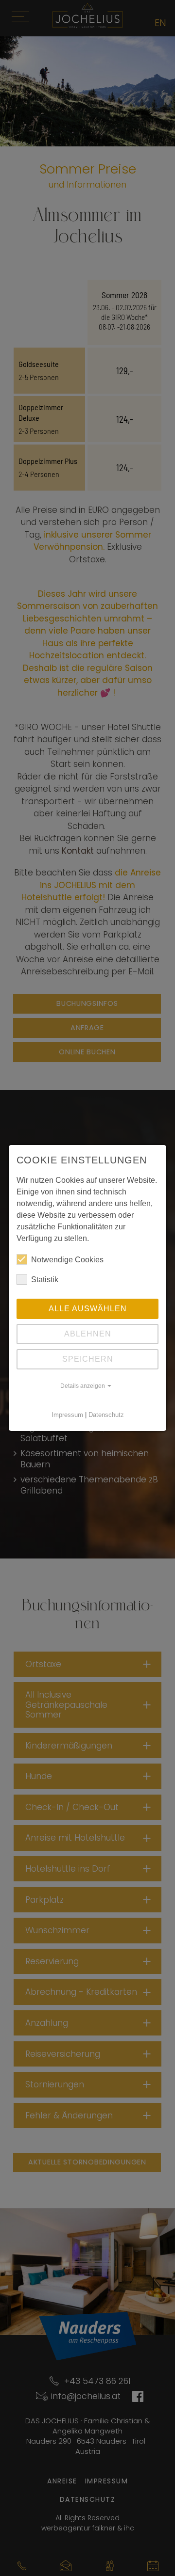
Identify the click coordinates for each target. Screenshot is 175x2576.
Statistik (45, 1280)
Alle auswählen (88, 1309)
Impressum (67, 1415)
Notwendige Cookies (67, 1260)
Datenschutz (106, 1415)
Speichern (88, 1359)
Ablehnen (88, 1334)
